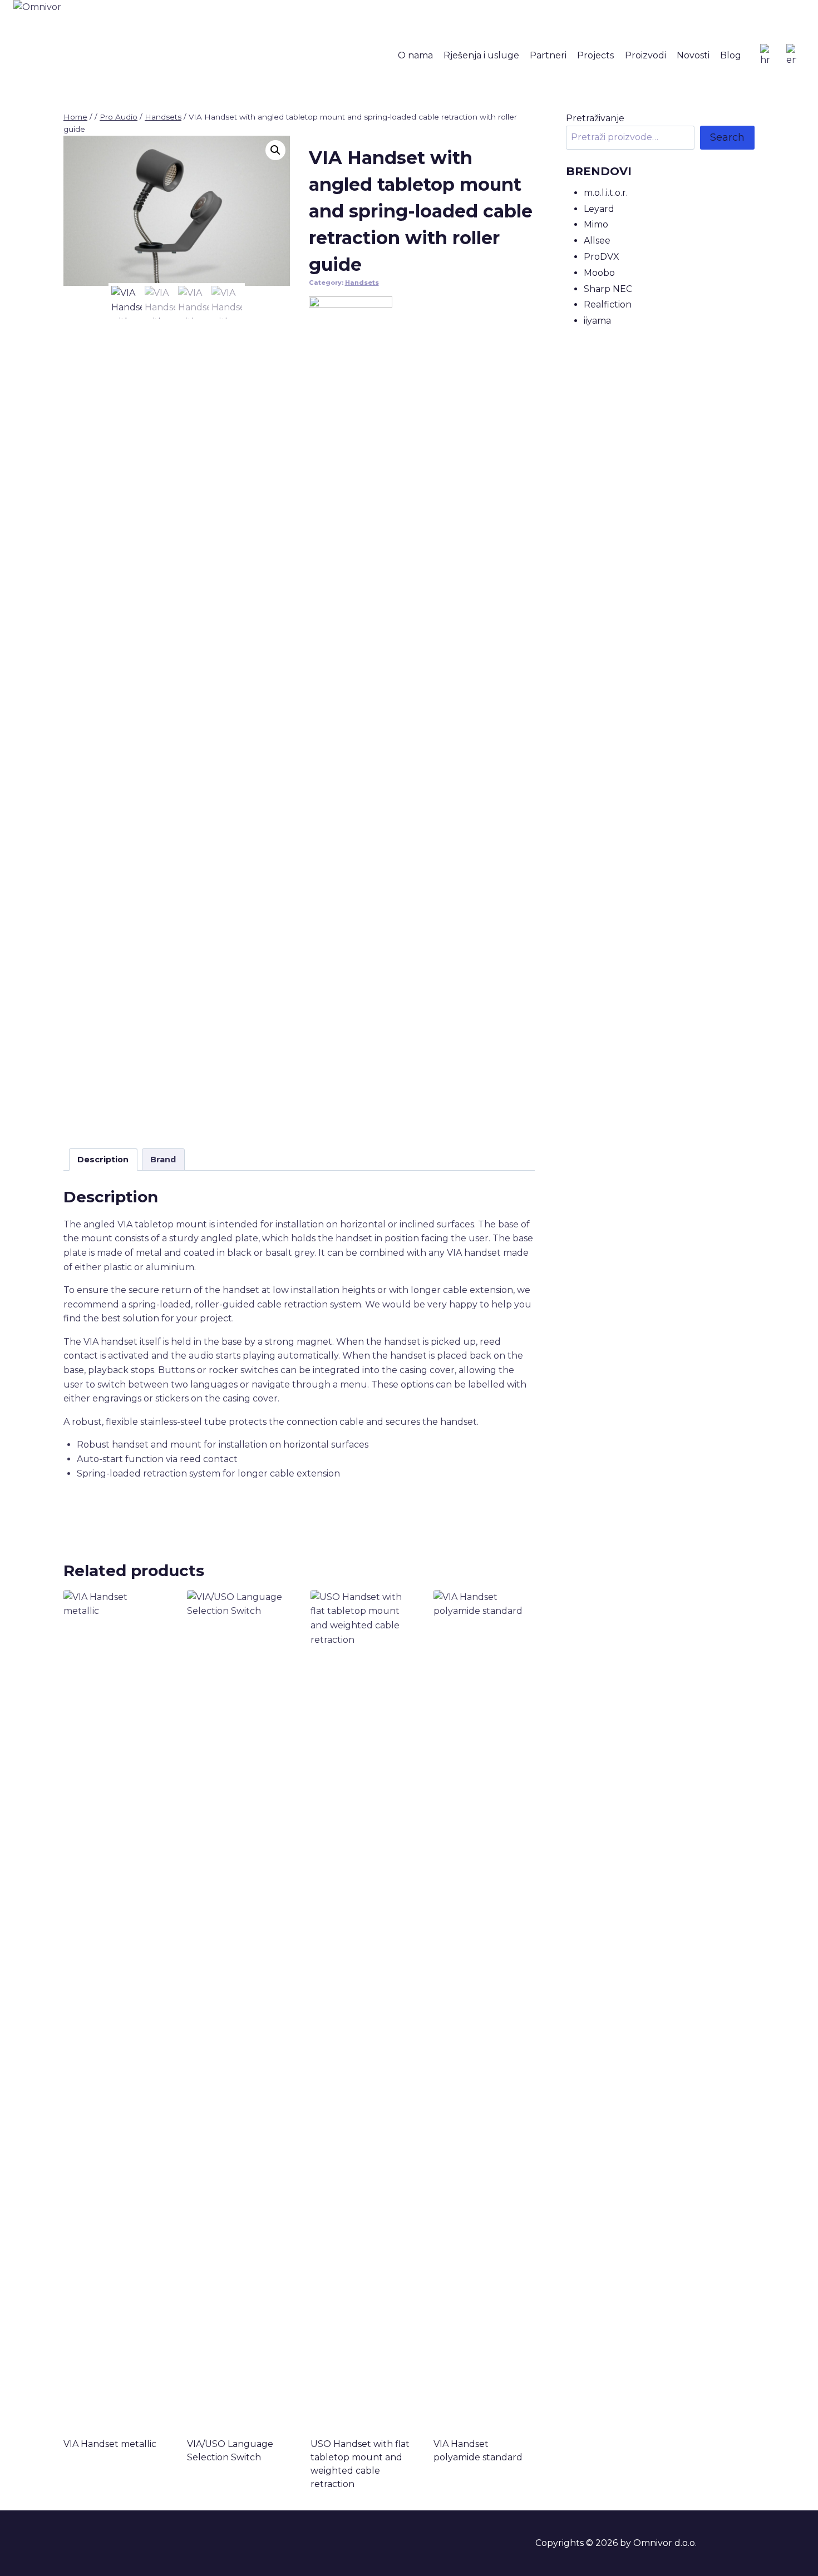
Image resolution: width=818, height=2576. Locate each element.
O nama (415, 55)
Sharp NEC (608, 289)
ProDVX (602, 257)
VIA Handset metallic (110, 2444)
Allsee (597, 241)
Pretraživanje (595, 118)
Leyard (599, 209)
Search (727, 137)
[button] (275, 150)
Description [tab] (103, 1160)
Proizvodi (645, 55)
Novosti (693, 55)
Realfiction (608, 304)
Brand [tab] (163, 1160)
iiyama (597, 321)
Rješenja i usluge (481, 55)
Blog (731, 55)
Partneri (548, 55)
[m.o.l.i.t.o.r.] (351, 714)
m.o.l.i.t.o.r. (606, 193)
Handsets (362, 283)
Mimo (596, 224)
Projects (595, 55)
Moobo (599, 273)
